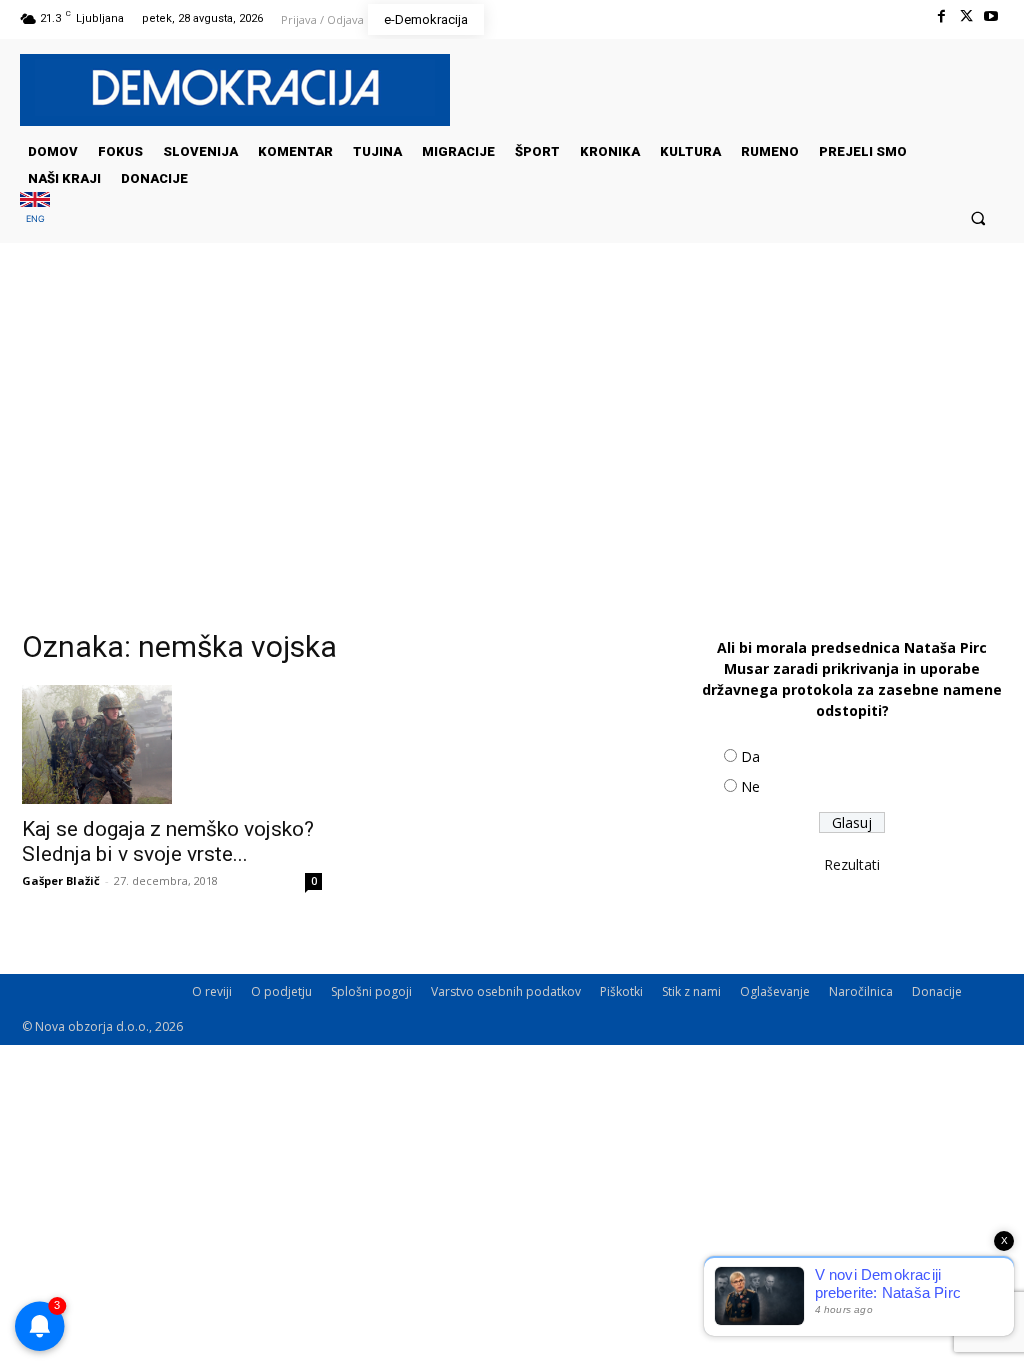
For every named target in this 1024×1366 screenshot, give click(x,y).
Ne (750, 786)
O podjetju (281, 991)
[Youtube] (991, 16)
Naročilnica (861, 991)
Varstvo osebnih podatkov (506, 991)
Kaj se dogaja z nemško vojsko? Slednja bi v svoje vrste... (168, 841)
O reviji (212, 991)
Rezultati (852, 864)
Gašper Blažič (61, 880)
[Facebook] (940, 16)
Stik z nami (691, 991)
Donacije (937, 991)
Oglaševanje (775, 991)
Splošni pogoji (371, 991)
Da (750, 756)
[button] (978, 217)
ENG (35, 218)
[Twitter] (966, 16)
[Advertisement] (512, 443)
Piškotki (621, 991)
